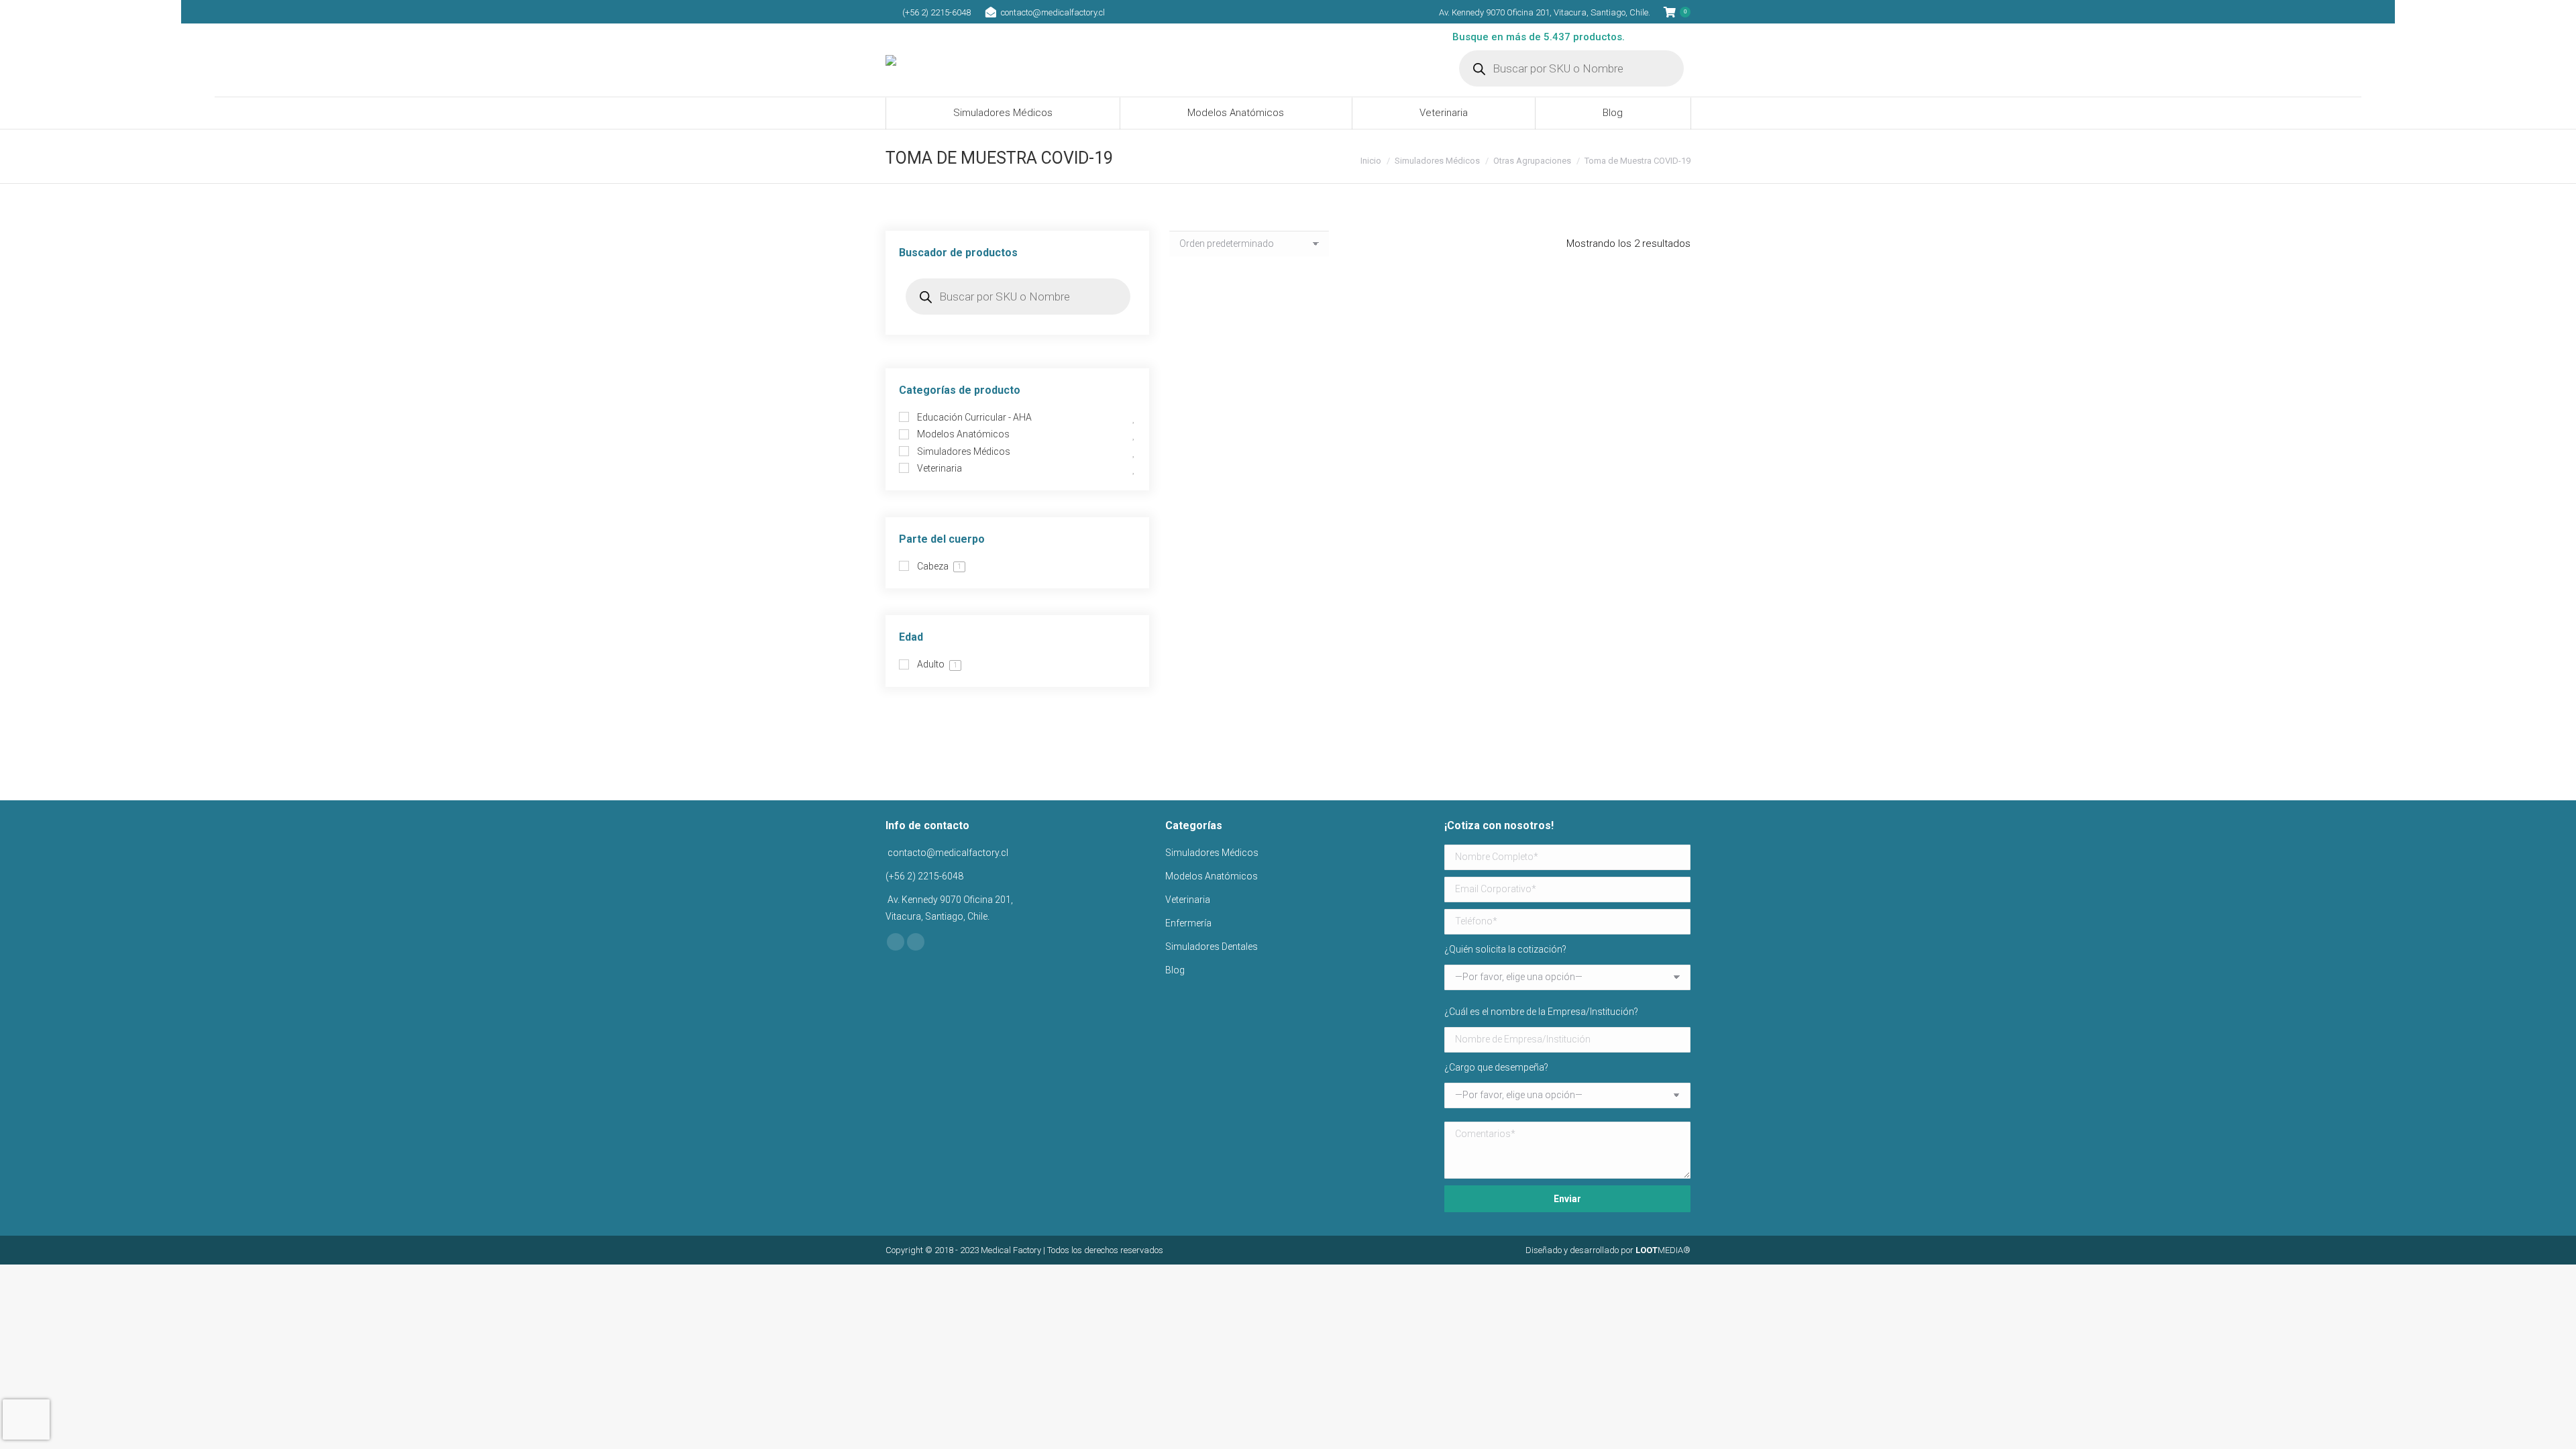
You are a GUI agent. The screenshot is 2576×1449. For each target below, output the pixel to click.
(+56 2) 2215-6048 (936, 12)
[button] (1303, 423)
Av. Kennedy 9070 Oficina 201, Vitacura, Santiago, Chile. (1545, 12)
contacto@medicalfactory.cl (1053, 12)
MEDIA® (1663, 1250)
